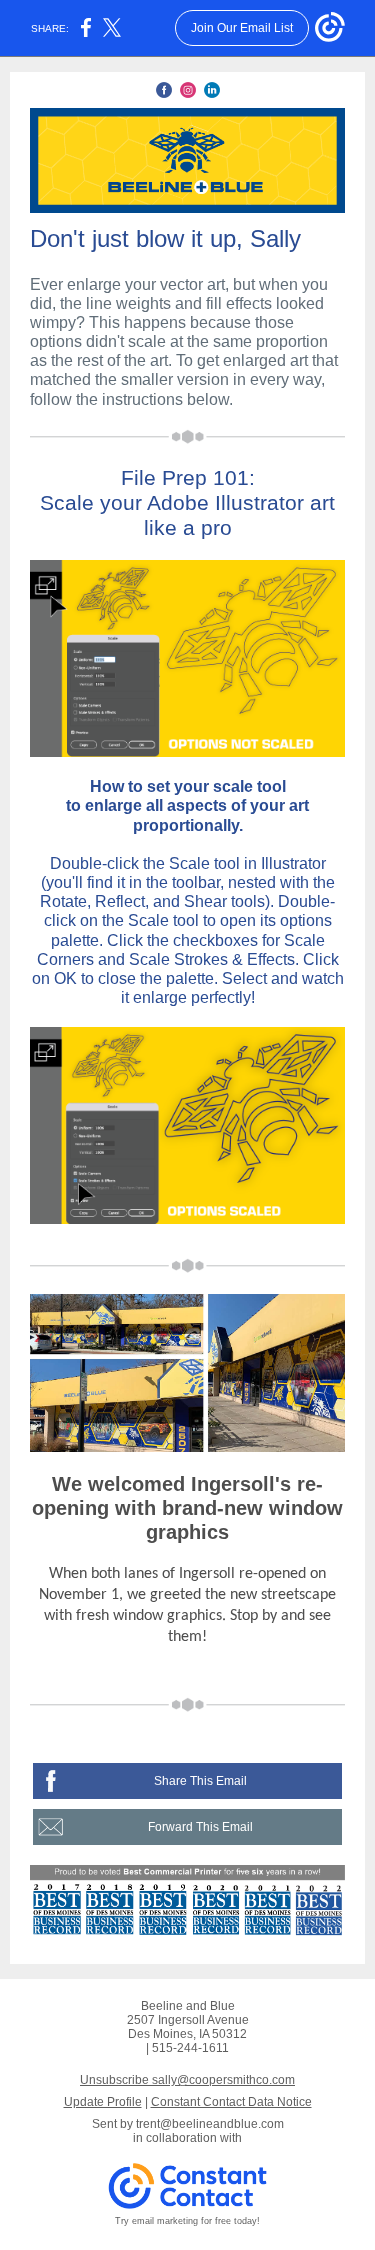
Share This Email (200, 1781)
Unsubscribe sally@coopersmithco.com (187, 2080)
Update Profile (103, 2102)
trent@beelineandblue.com (210, 2124)
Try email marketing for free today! (187, 2221)
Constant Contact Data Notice (231, 2102)
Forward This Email (200, 1827)
